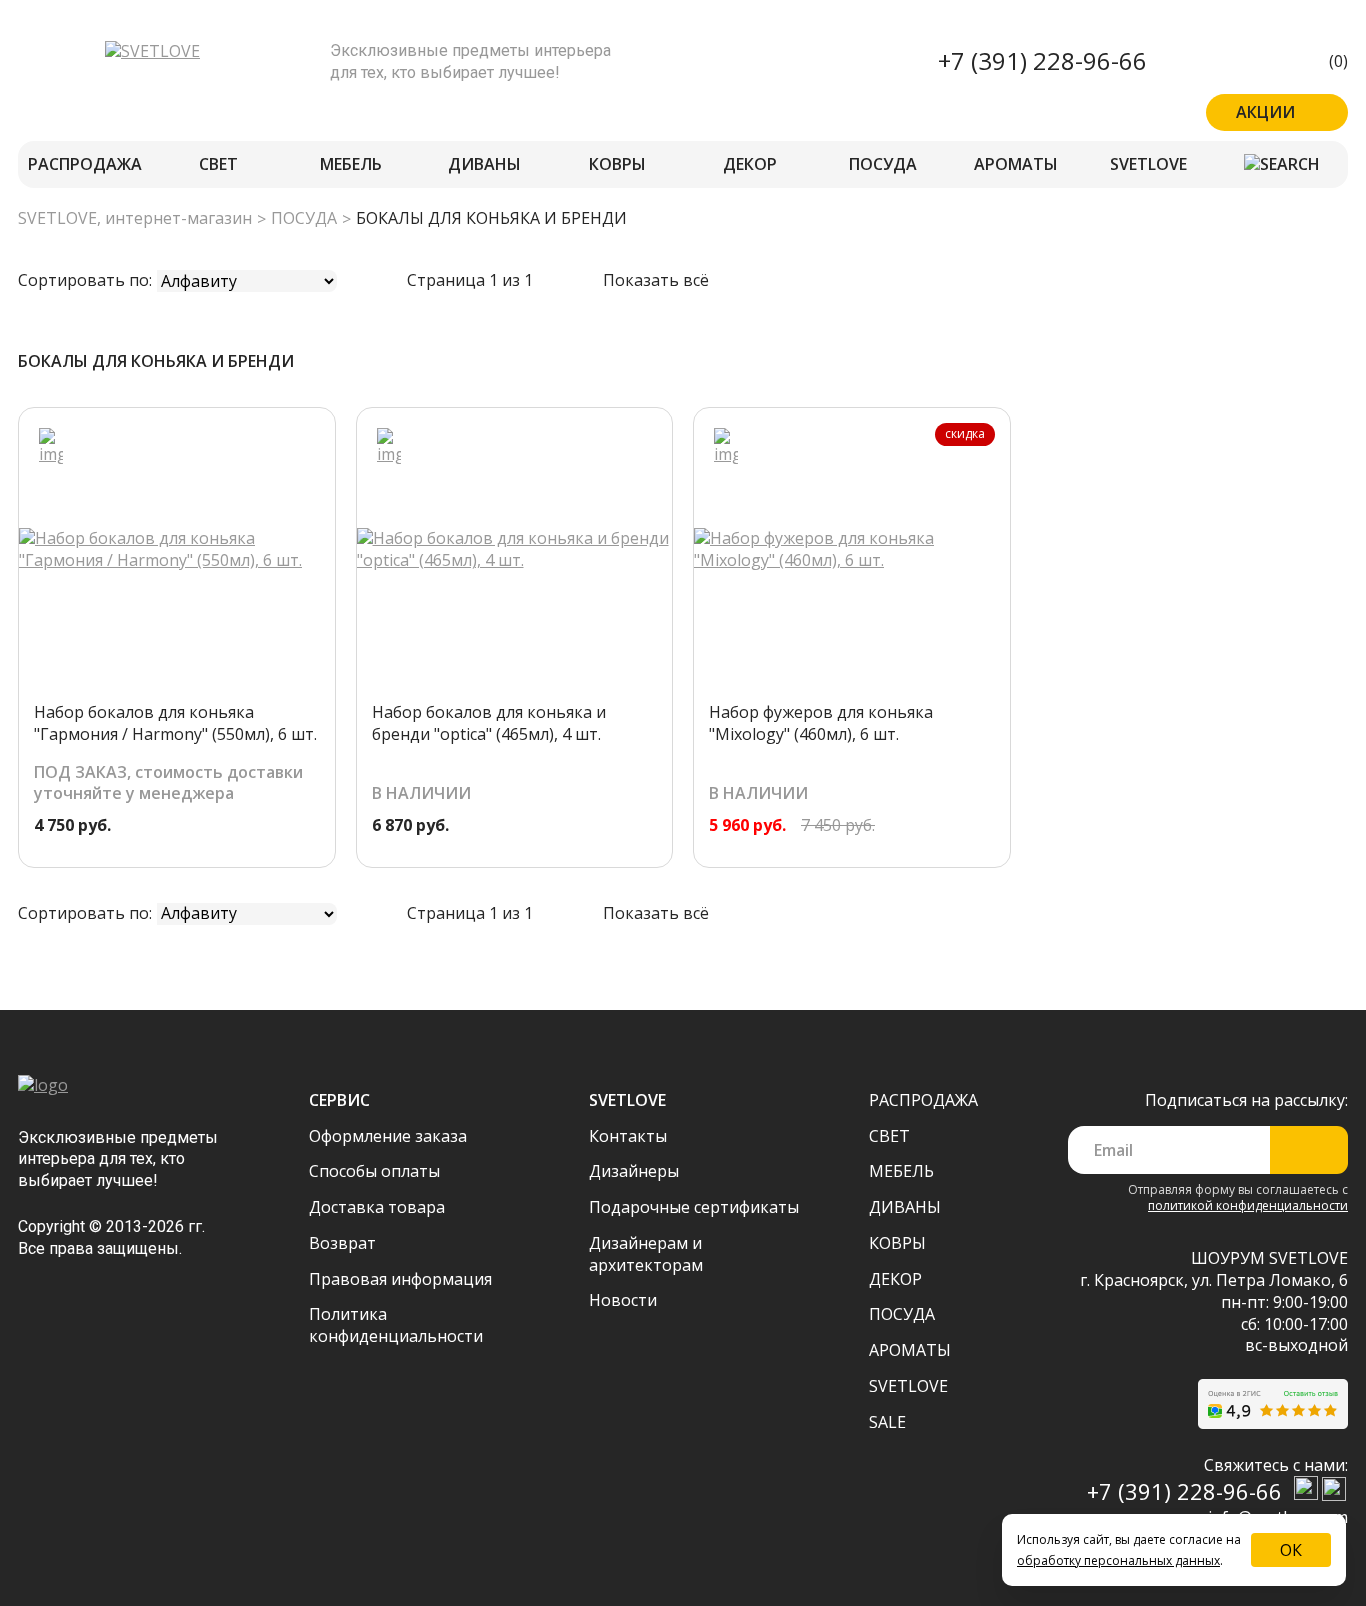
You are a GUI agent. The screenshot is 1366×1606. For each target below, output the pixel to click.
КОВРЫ (617, 164)
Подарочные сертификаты (694, 1207)
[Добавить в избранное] (51, 447)
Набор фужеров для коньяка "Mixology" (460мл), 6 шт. (821, 723)
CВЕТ (218, 164)
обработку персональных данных (1118, 1560)
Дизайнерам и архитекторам (646, 1254)
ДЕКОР (750, 164)
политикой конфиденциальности (1248, 1205)
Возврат (342, 1243)
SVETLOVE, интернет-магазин (135, 218)
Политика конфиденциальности (396, 1325)
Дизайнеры (634, 1171)
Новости (623, 1300)
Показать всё (656, 280)
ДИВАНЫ (484, 164)
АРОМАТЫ (1016, 164)
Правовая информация (400, 1279)
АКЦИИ (1265, 112)
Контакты (628, 1136)
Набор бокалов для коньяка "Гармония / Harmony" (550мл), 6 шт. (175, 723)
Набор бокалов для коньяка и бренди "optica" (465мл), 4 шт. (489, 723)
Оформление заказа (388, 1136)
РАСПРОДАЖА (85, 164)
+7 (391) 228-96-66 (1042, 60)
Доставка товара (377, 1207)
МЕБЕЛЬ (351, 164)
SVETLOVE (1148, 164)
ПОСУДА (883, 164)
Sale (887, 1422)
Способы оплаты (374, 1171)
